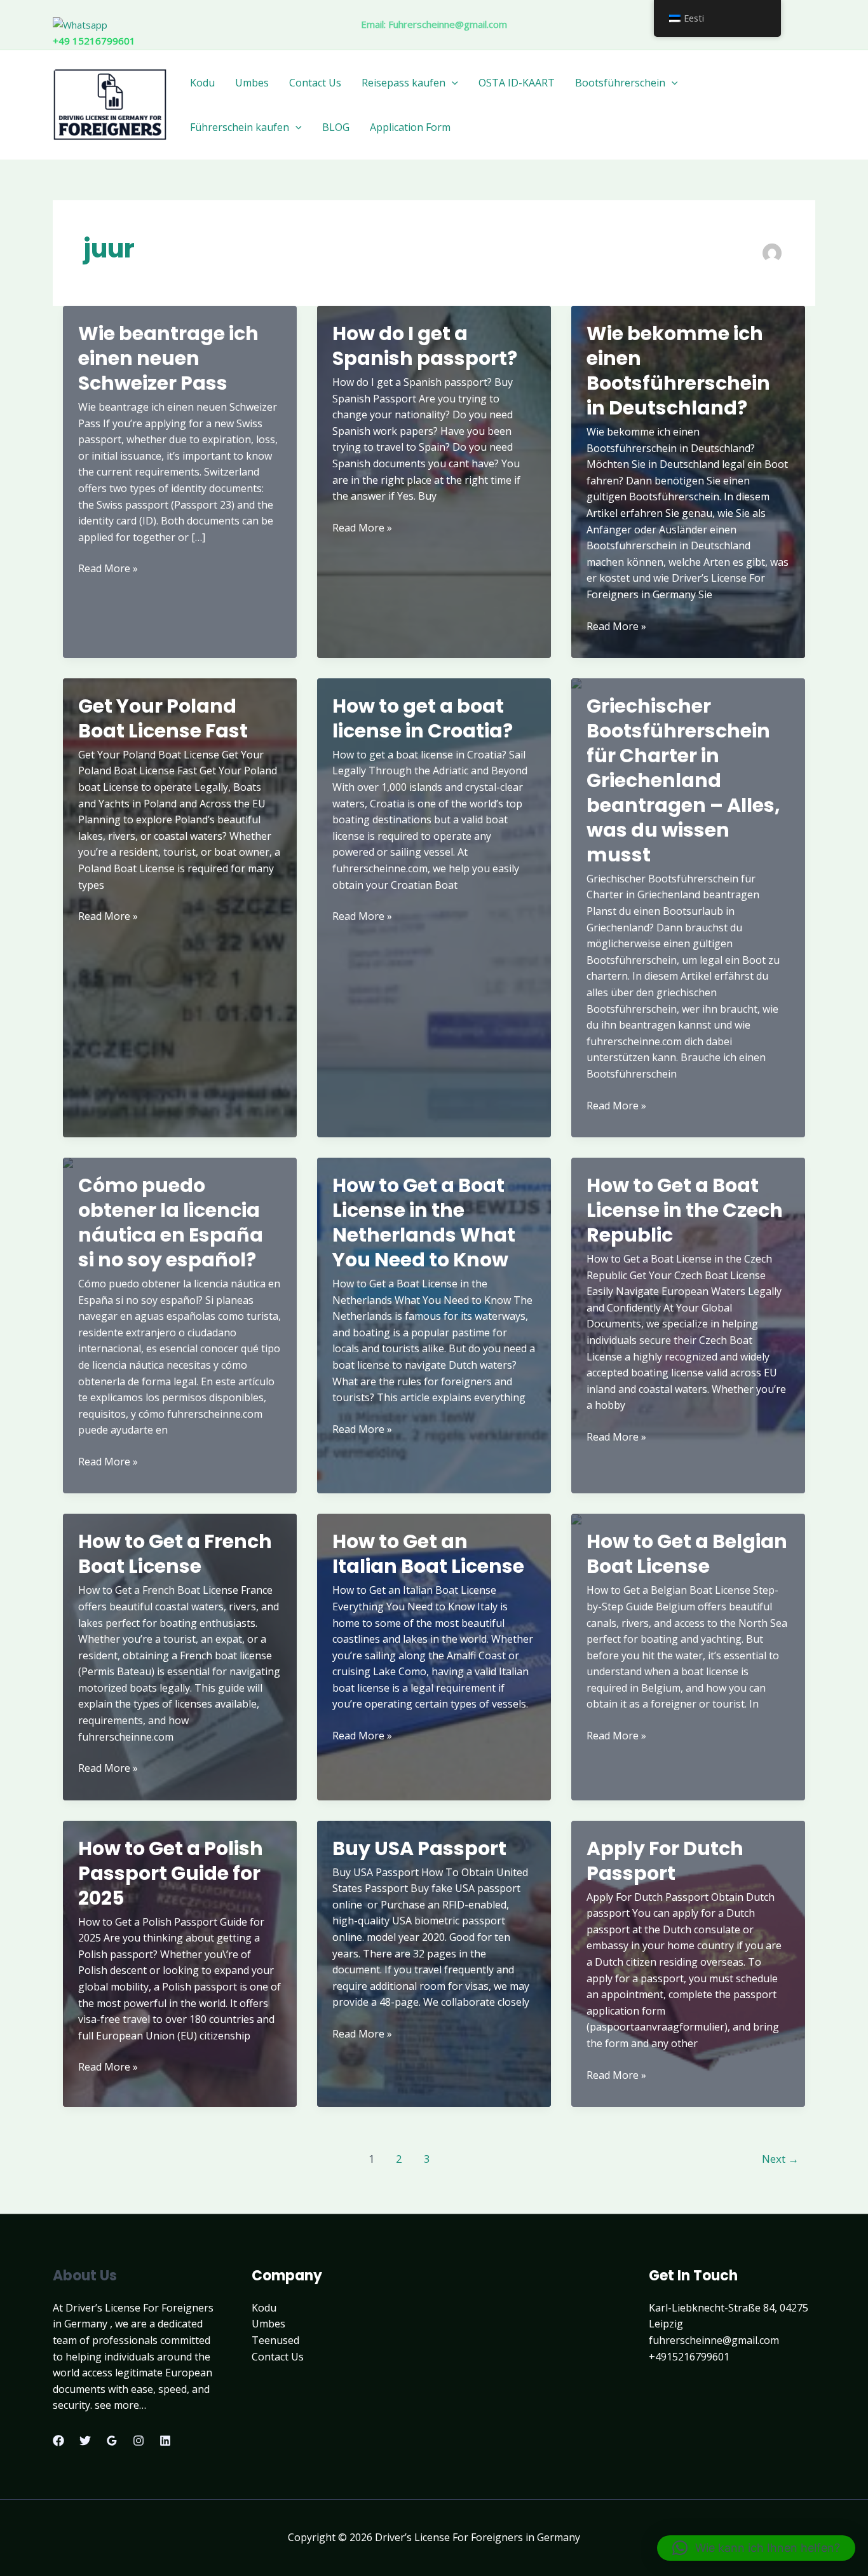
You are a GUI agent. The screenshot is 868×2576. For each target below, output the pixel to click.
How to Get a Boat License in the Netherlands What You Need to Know (424, 1223)
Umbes (252, 83)
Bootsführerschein (620, 83)
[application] (452, 83)
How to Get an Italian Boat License (428, 1554)
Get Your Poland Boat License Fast (163, 718)
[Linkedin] (165, 2441)
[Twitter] (85, 2441)
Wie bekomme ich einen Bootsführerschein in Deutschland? (678, 371)
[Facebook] (58, 2441)
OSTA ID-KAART (517, 83)
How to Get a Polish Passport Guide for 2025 (171, 1873)
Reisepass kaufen (403, 83)
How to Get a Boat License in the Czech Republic (685, 1210)
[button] (756, 2548)
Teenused (275, 2340)
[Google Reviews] (112, 2441)
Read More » (108, 569)
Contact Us (315, 83)
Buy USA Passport (419, 1848)
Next (780, 2159)
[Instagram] (139, 2441)
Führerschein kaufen (240, 127)
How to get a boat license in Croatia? (423, 718)
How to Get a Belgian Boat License (687, 1554)
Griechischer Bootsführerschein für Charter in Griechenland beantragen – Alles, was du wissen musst (683, 780)
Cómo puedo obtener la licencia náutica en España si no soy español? (171, 1223)
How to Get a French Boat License (175, 1554)
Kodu (202, 83)
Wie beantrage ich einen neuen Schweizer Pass (168, 358)
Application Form (410, 127)
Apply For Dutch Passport (665, 1861)
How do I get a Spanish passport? (425, 346)
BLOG (336, 127)
